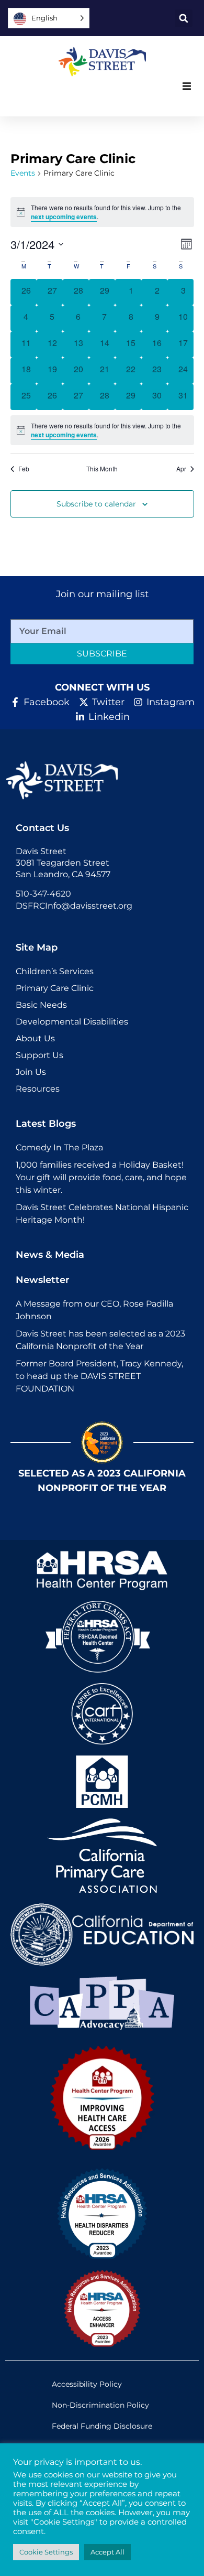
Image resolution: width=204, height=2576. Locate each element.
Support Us (39, 1055)
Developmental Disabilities (72, 1022)
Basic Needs (41, 1005)
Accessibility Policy (87, 2384)
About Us (35, 1038)
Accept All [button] (107, 2552)
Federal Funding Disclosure (102, 2426)
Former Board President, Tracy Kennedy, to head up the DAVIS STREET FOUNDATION (99, 1376)
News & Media (50, 1255)
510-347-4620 (43, 894)
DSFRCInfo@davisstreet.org (74, 906)
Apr (181, 469)
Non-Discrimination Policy (100, 2405)
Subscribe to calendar (96, 504)
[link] (102, 62)
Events (23, 173)
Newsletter (43, 1280)
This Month (102, 469)
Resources (38, 1089)
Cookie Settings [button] (46, 2552)
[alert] (102, 430)
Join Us (31, 1072)
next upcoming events (64, 217)
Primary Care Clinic (55, 988)
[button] (184, 18)
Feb (24, 469)
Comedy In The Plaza (59, 1147)
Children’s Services (55, 971)
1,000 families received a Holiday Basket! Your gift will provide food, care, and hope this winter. (101, 1177)
